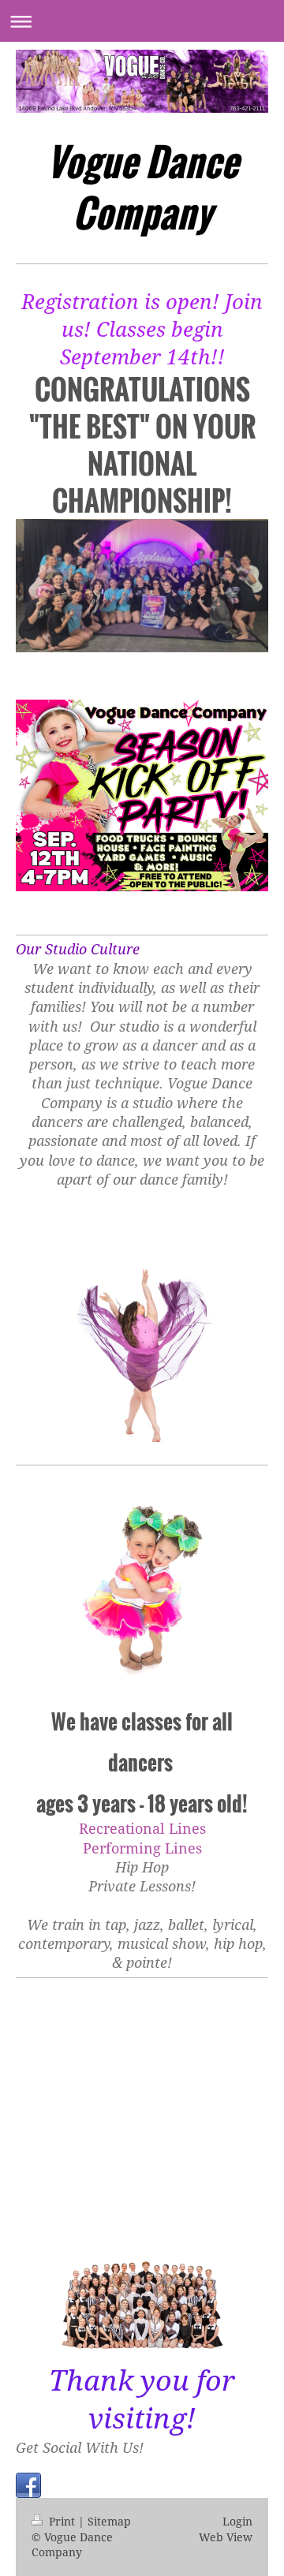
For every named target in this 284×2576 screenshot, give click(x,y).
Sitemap (109, 2521)
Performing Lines (142, 1848)
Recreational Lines (142, 1828)
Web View (226, 2537)
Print (62, 2521)
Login (237, 2521)
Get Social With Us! (80, 2447)
